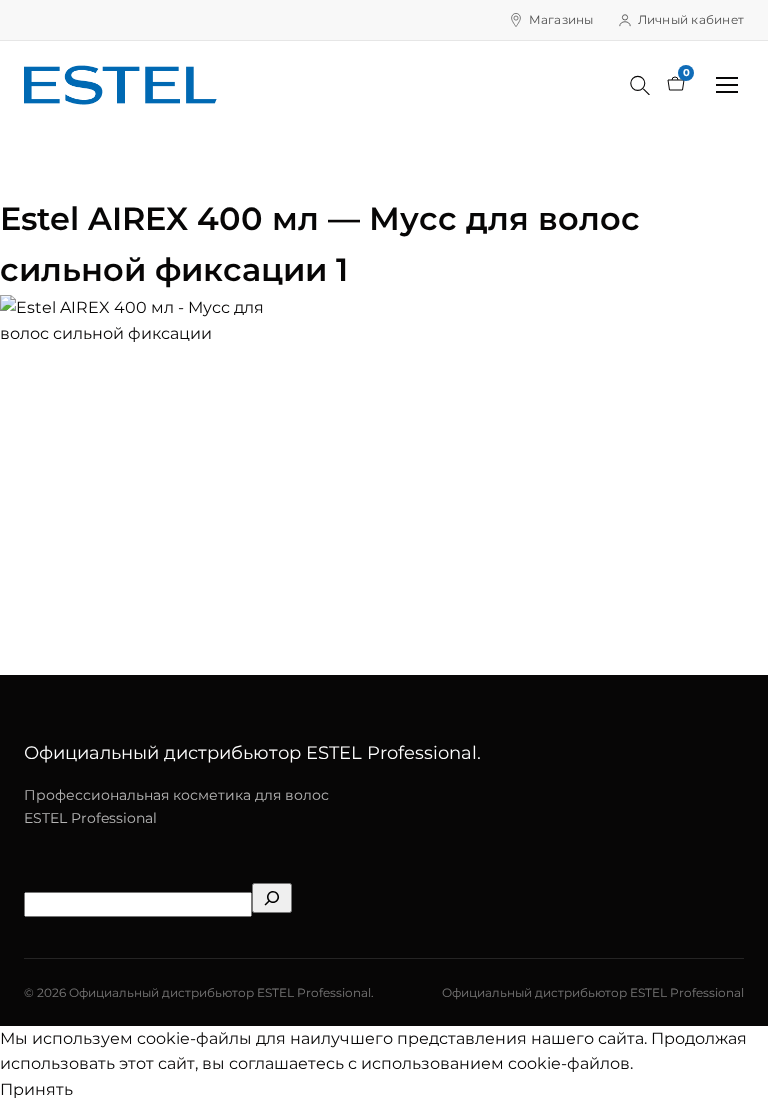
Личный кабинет (691, 19)
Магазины (561, 19)
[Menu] (727, 85)
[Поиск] (640, 85)
